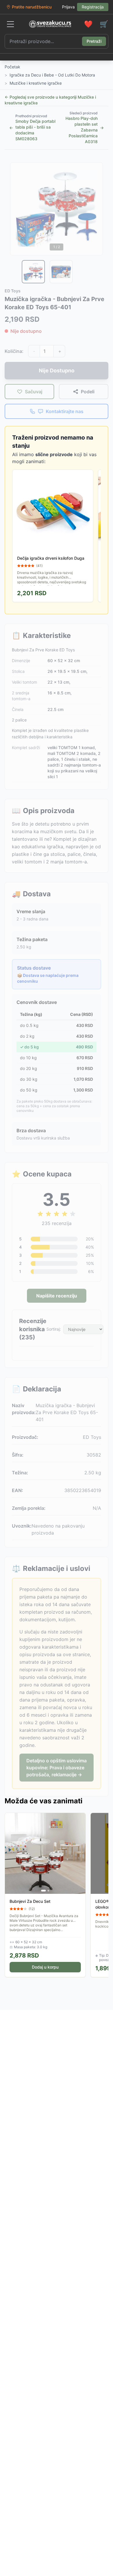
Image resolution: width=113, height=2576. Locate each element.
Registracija (93, 7)
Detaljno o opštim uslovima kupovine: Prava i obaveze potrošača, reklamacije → (57, 1768)
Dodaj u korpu (45, 1967)
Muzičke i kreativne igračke (36, 83)
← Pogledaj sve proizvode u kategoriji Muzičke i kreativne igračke (50, 100)
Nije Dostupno (57, 370)
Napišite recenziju (57, 1296)
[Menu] (10, 24)
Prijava (68, 7)
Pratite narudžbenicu (32, 7)
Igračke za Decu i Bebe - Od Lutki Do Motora (52, 75)
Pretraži (94, 41)
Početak (12, 67)
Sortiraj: (54, 1329)
